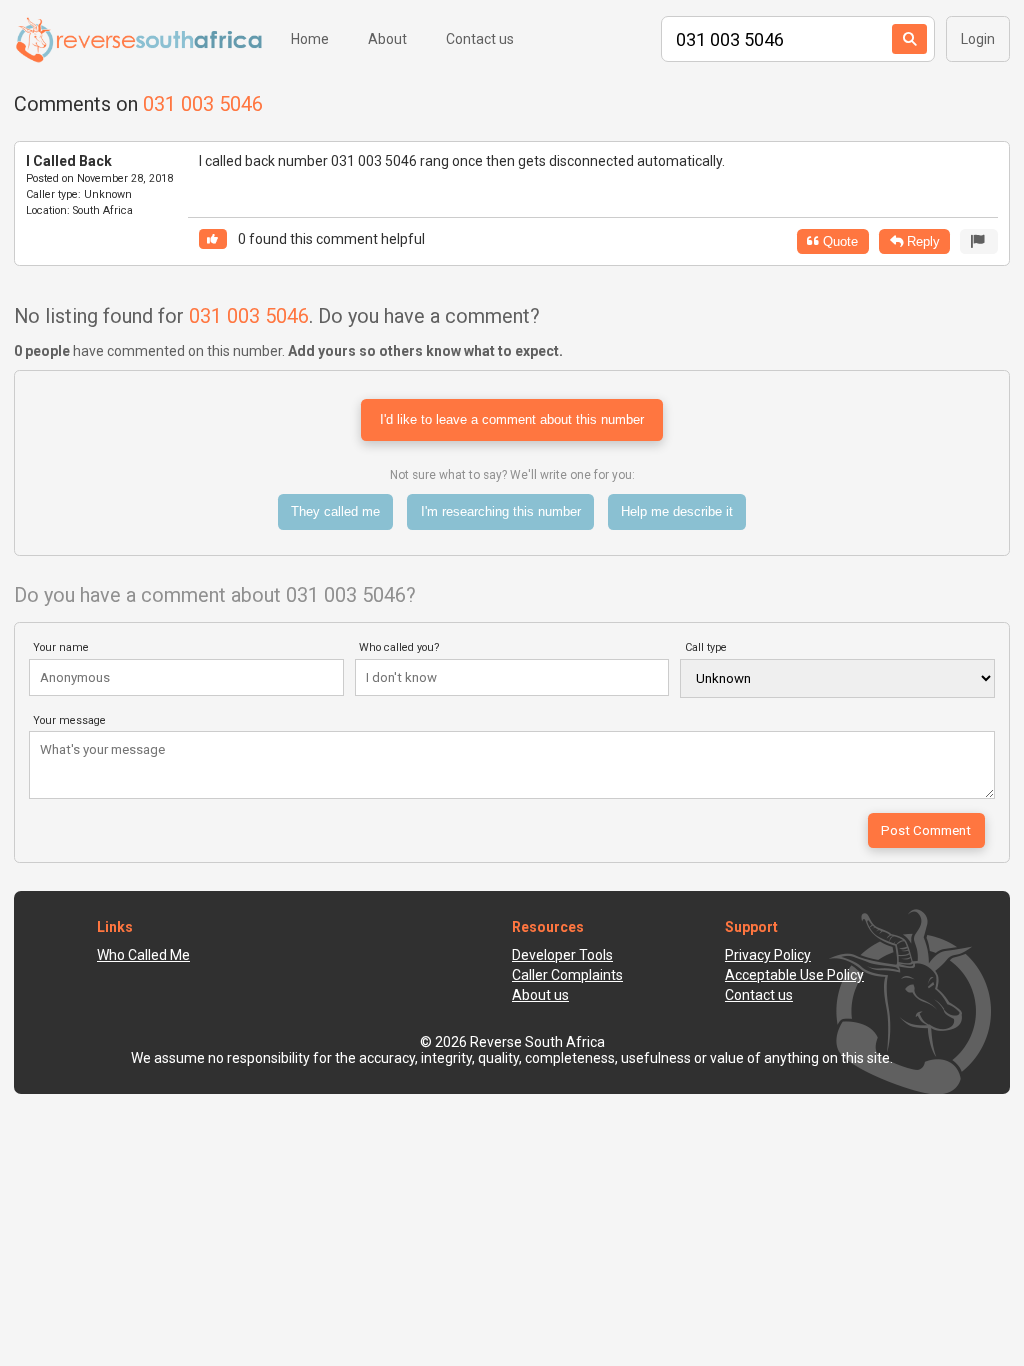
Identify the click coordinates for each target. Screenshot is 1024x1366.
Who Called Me (143, 955)
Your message (69, 720)
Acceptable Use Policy (794, 975)
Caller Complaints (567, 975)
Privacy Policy (768, 955)
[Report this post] (979, 241)
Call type (706, 647)
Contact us (480, 39)
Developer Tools (562, 955)
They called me (335, 511)
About (387, 39)
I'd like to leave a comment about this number (512, 419)
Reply (921, 241)
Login (978, 39)
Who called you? (399, 647)
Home (310, 39)
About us (540, 995)
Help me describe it (677, 511)
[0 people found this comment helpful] (213, 239)
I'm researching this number (501, 511)
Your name (61, 647)
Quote (838, 241)
